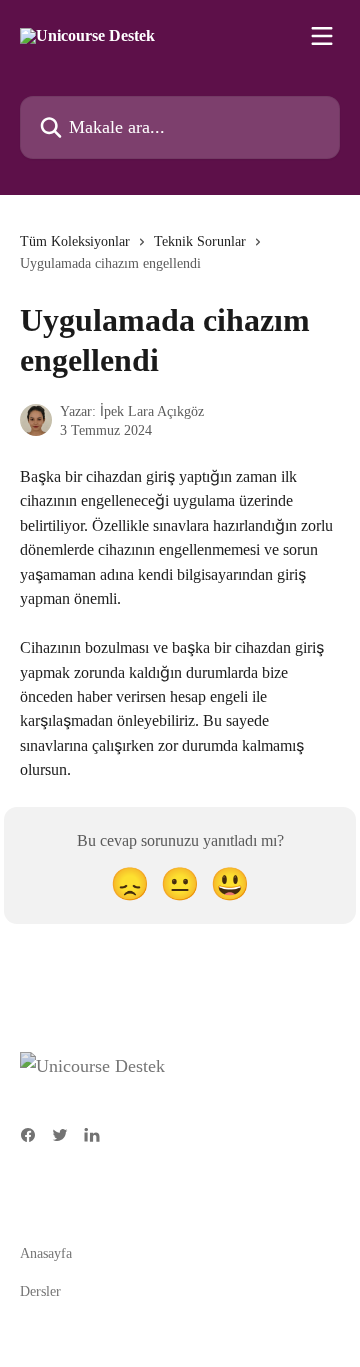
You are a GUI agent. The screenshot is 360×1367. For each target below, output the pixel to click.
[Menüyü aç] (322, 36)
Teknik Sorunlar (200, 241)
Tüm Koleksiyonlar (75, 241)
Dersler (40, 1291)
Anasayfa (46, 1253)
